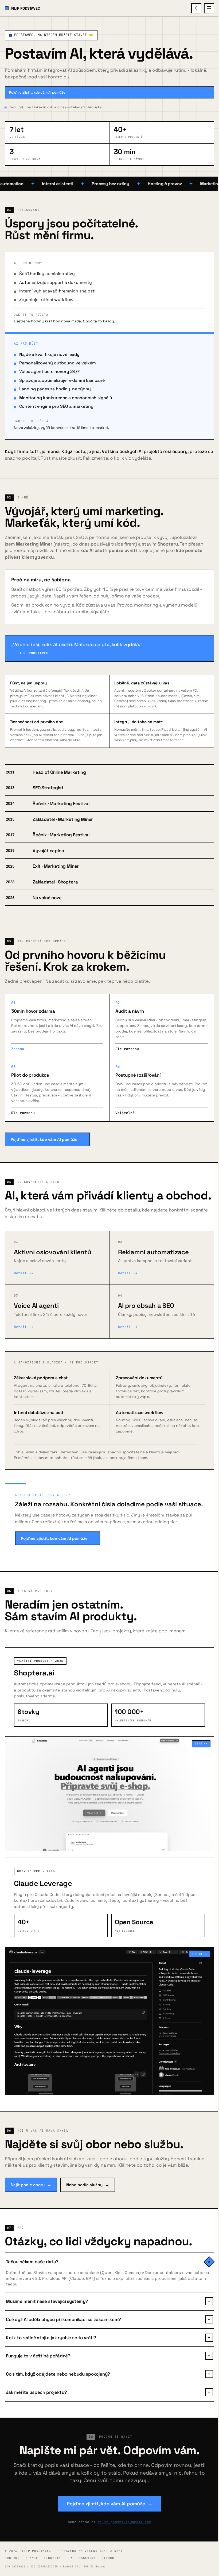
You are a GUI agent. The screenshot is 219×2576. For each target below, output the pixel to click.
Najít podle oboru (31, 2185)
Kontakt (12, 2558)
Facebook (87, 2558)
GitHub (108, 2558)
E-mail (32, 2558)
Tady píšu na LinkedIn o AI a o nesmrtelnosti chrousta (58, 107)
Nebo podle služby (88, 2185)
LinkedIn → (54, 2558)
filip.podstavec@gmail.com (124, 2522)
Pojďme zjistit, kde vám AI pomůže (109, 92)
